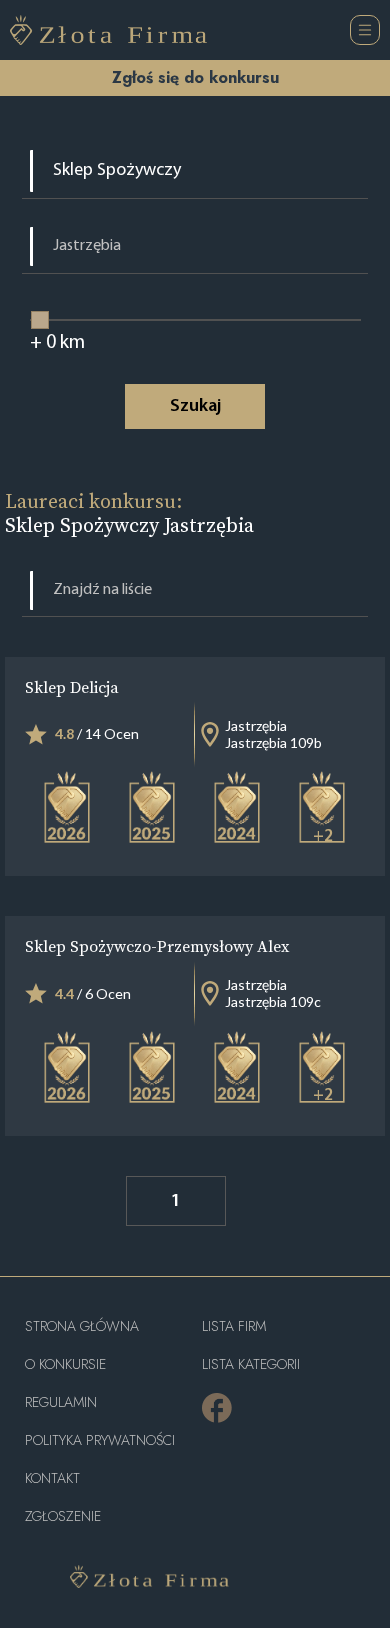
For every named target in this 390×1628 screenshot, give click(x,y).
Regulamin (61, 1402)
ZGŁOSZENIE (63, 1516)
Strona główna (82, 1326)
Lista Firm (234, 1326)
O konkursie (65, 1364)
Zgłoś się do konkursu (195, 77)
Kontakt (52, 1478)
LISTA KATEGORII (251, 1364)
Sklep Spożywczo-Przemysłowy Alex (157, 946)
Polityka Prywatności (100, 1440)
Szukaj (195, 407)
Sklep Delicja (72, 687)
